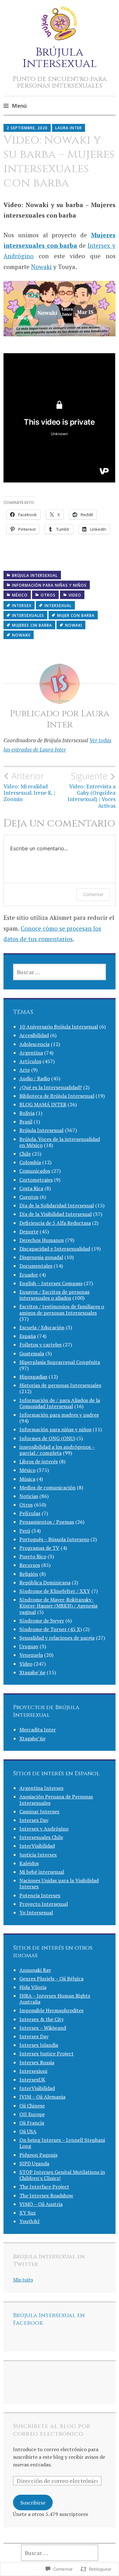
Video (75, 595)
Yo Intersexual (36, 1912)
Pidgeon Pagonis (38, 2155)
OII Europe (32, 2114)
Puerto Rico (33, 1556)
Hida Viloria (33, 1987)
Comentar (93, 894)
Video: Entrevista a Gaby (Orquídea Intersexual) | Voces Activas (92, 790)
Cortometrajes (36, 1180)
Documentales (36, 1266)
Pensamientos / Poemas (47, 1522)
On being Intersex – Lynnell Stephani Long (62, 2143)
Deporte (29, 1231)
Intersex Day (34, 1820)
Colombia (30, 1162)
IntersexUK (32, 2080)
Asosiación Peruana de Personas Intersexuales (56, 1800)
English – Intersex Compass (51, 1283)
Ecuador (29, 1275)
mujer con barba (76, 615)
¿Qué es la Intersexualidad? (51, 1087)
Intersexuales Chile (41, 1837)
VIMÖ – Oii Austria (41, 2204)
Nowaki (41, 267)
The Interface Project (44, 2187)
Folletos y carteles (40, 1345)
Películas (30, 1513)
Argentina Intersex (41, 1788)
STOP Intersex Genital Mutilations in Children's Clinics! (62, 2175)
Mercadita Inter (38, 1730)
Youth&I (30, 2221)
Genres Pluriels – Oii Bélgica (51, 1979)
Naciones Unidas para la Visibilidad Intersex (59, 1883)
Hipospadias (33, 1377)
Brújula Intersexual (60, 58)
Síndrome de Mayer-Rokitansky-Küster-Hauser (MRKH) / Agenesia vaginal (58, 1606)
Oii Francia (32, 2123)
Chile (25, 1154)
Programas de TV (39, 1548)
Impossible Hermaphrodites (51, 2010)
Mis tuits (23, 2280)
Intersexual (58, 606)
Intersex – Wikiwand (43, 2028)
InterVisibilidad (37, 1846)
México (20, 595)
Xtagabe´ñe (32, 1672)
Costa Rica (31, 1188)
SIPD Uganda (34, 2163)
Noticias (29, 1496)
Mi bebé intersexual (42, 1872)
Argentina (31, 1053)
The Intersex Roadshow (46, 2195)
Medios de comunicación (47, 1487)
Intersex (22, 606)
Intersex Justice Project (46, 2053)
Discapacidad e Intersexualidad (55, 1249)
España (28, 1336)
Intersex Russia (37, 2062)
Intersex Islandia (39, 2045)
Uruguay (29, 1646)
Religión (29, 1574)
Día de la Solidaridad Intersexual (57, 1205)
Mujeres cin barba (32, 625)
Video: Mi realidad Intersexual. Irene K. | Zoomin (29, 787)
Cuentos (29, 1197)
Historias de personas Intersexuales (60, 1385)
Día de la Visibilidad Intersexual (56, 1214)
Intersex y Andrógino (44, 1829)
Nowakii (21, 635)
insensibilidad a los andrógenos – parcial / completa (57, 1450)
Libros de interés (39, 1461)
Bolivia (27, 1113)
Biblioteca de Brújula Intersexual (57, 1096)
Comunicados (35, 1171)
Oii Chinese (32, 2106)
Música (27, 1479)
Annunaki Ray (35, 1970)
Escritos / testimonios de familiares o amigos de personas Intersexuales (62, 1309)
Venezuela (31, 1655)
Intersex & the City (42, 2019)
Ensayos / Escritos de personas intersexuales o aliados (54, 1295)
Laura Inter (69, 128)
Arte (25, 1070)
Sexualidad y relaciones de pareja (57, 1638)
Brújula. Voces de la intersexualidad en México (60, 1142)
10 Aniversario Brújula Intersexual (59, 1027)
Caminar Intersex (39, 1811)
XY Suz (28, 2213)
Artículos (30, 1061)
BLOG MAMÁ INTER (43, 1104)
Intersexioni (33, 2071)
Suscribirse (33, 2503)
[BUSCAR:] (60, 972)
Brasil (26, 1122)
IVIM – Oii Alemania (42, 2097)
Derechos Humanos (42, 1240)
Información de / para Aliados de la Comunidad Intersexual (60, 1403)
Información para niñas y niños (49, 585)
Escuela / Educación (42, 1327)
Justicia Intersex (38, 1855)
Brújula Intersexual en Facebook (49, 2319)
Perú (25, 1531)
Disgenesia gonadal (41, 1257)
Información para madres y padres (59, 1415)
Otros (48, 595)
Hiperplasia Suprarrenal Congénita (60, 1362)
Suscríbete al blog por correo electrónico (52, 2430)
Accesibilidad (34, 1035)
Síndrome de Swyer (42, 1621)
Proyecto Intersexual (44, 1904)
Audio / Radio (35, 1078)
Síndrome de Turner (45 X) (51, 1629)
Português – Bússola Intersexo (54, 1539)
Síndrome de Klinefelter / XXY (55, 1591)
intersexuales (28, 615)
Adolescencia (34, 1044)
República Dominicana (45, 1582)
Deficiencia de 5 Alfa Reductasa (55, 1223)
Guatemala (32, 1353)
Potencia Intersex (40, 1895)
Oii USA (28, 2131)
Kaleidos (29, 1863)
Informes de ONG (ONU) (47, 1438)
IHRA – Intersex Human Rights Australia (55, 1999)
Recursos (30, 1565)
